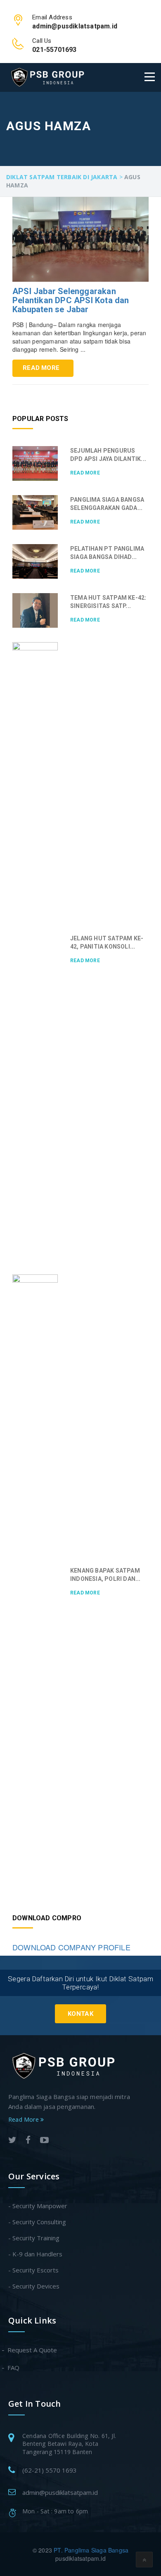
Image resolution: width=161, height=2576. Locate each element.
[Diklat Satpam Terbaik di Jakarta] (47, 77)
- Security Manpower (38, 2206)
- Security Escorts (33, 2270)
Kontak (80, 2014)
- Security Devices (34, 2286)
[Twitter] (12, 2141)
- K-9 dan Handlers (35, 2254)
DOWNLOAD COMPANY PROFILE (71, 1947)
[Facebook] (28, 2141)
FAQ (14, 2368)
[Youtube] (44, 2141)
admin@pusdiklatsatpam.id (60, 2492)
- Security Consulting (37, 2222)
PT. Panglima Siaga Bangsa (91, 2550)
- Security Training (34, 2238)
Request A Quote (33, 2350)
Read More (41, 368)
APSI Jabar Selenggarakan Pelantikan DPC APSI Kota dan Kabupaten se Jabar (71, 300)
